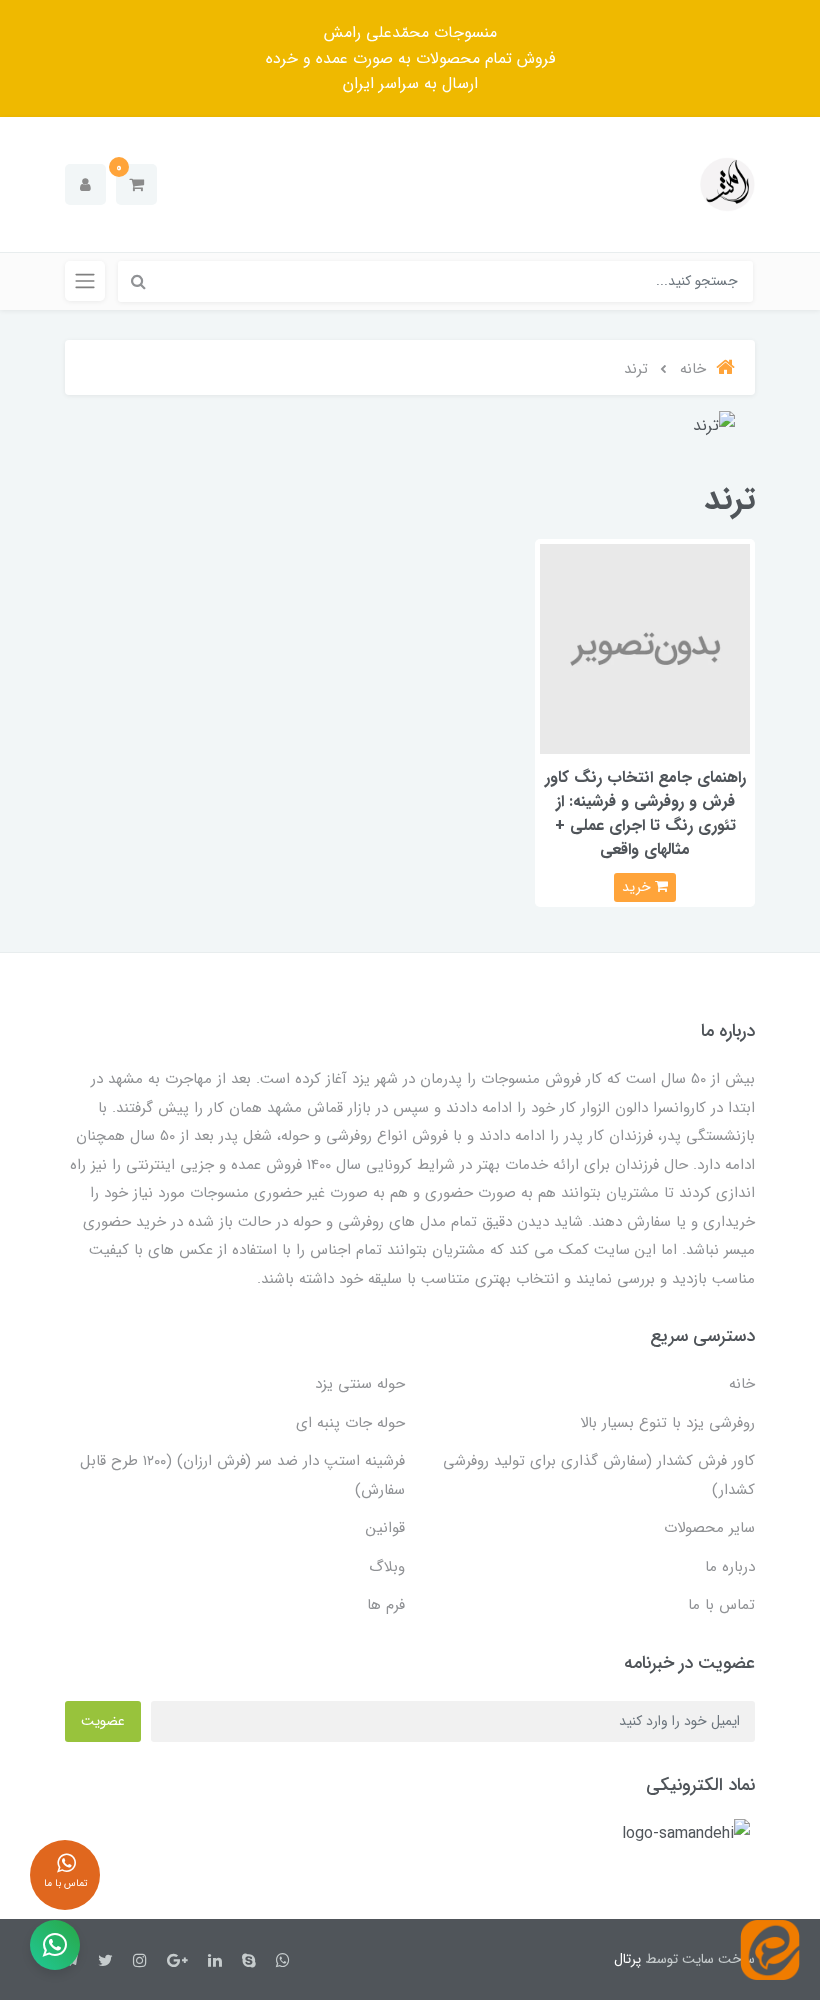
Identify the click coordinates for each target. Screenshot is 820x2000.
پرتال (627, 1959)
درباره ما (730, 1567)
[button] (136, 184)
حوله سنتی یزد (360, 1384)
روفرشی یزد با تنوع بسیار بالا (667, 1423)
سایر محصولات (709, 1528)
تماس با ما (721, 1605)
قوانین (385, 1528)
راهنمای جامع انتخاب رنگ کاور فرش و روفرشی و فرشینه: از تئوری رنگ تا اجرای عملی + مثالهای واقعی (645, 813)
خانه (742, 1384)
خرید (638, 887)
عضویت (103, 1721)
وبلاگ (387, 1567)
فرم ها (386, 1605)
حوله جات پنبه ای (350, 1423)
